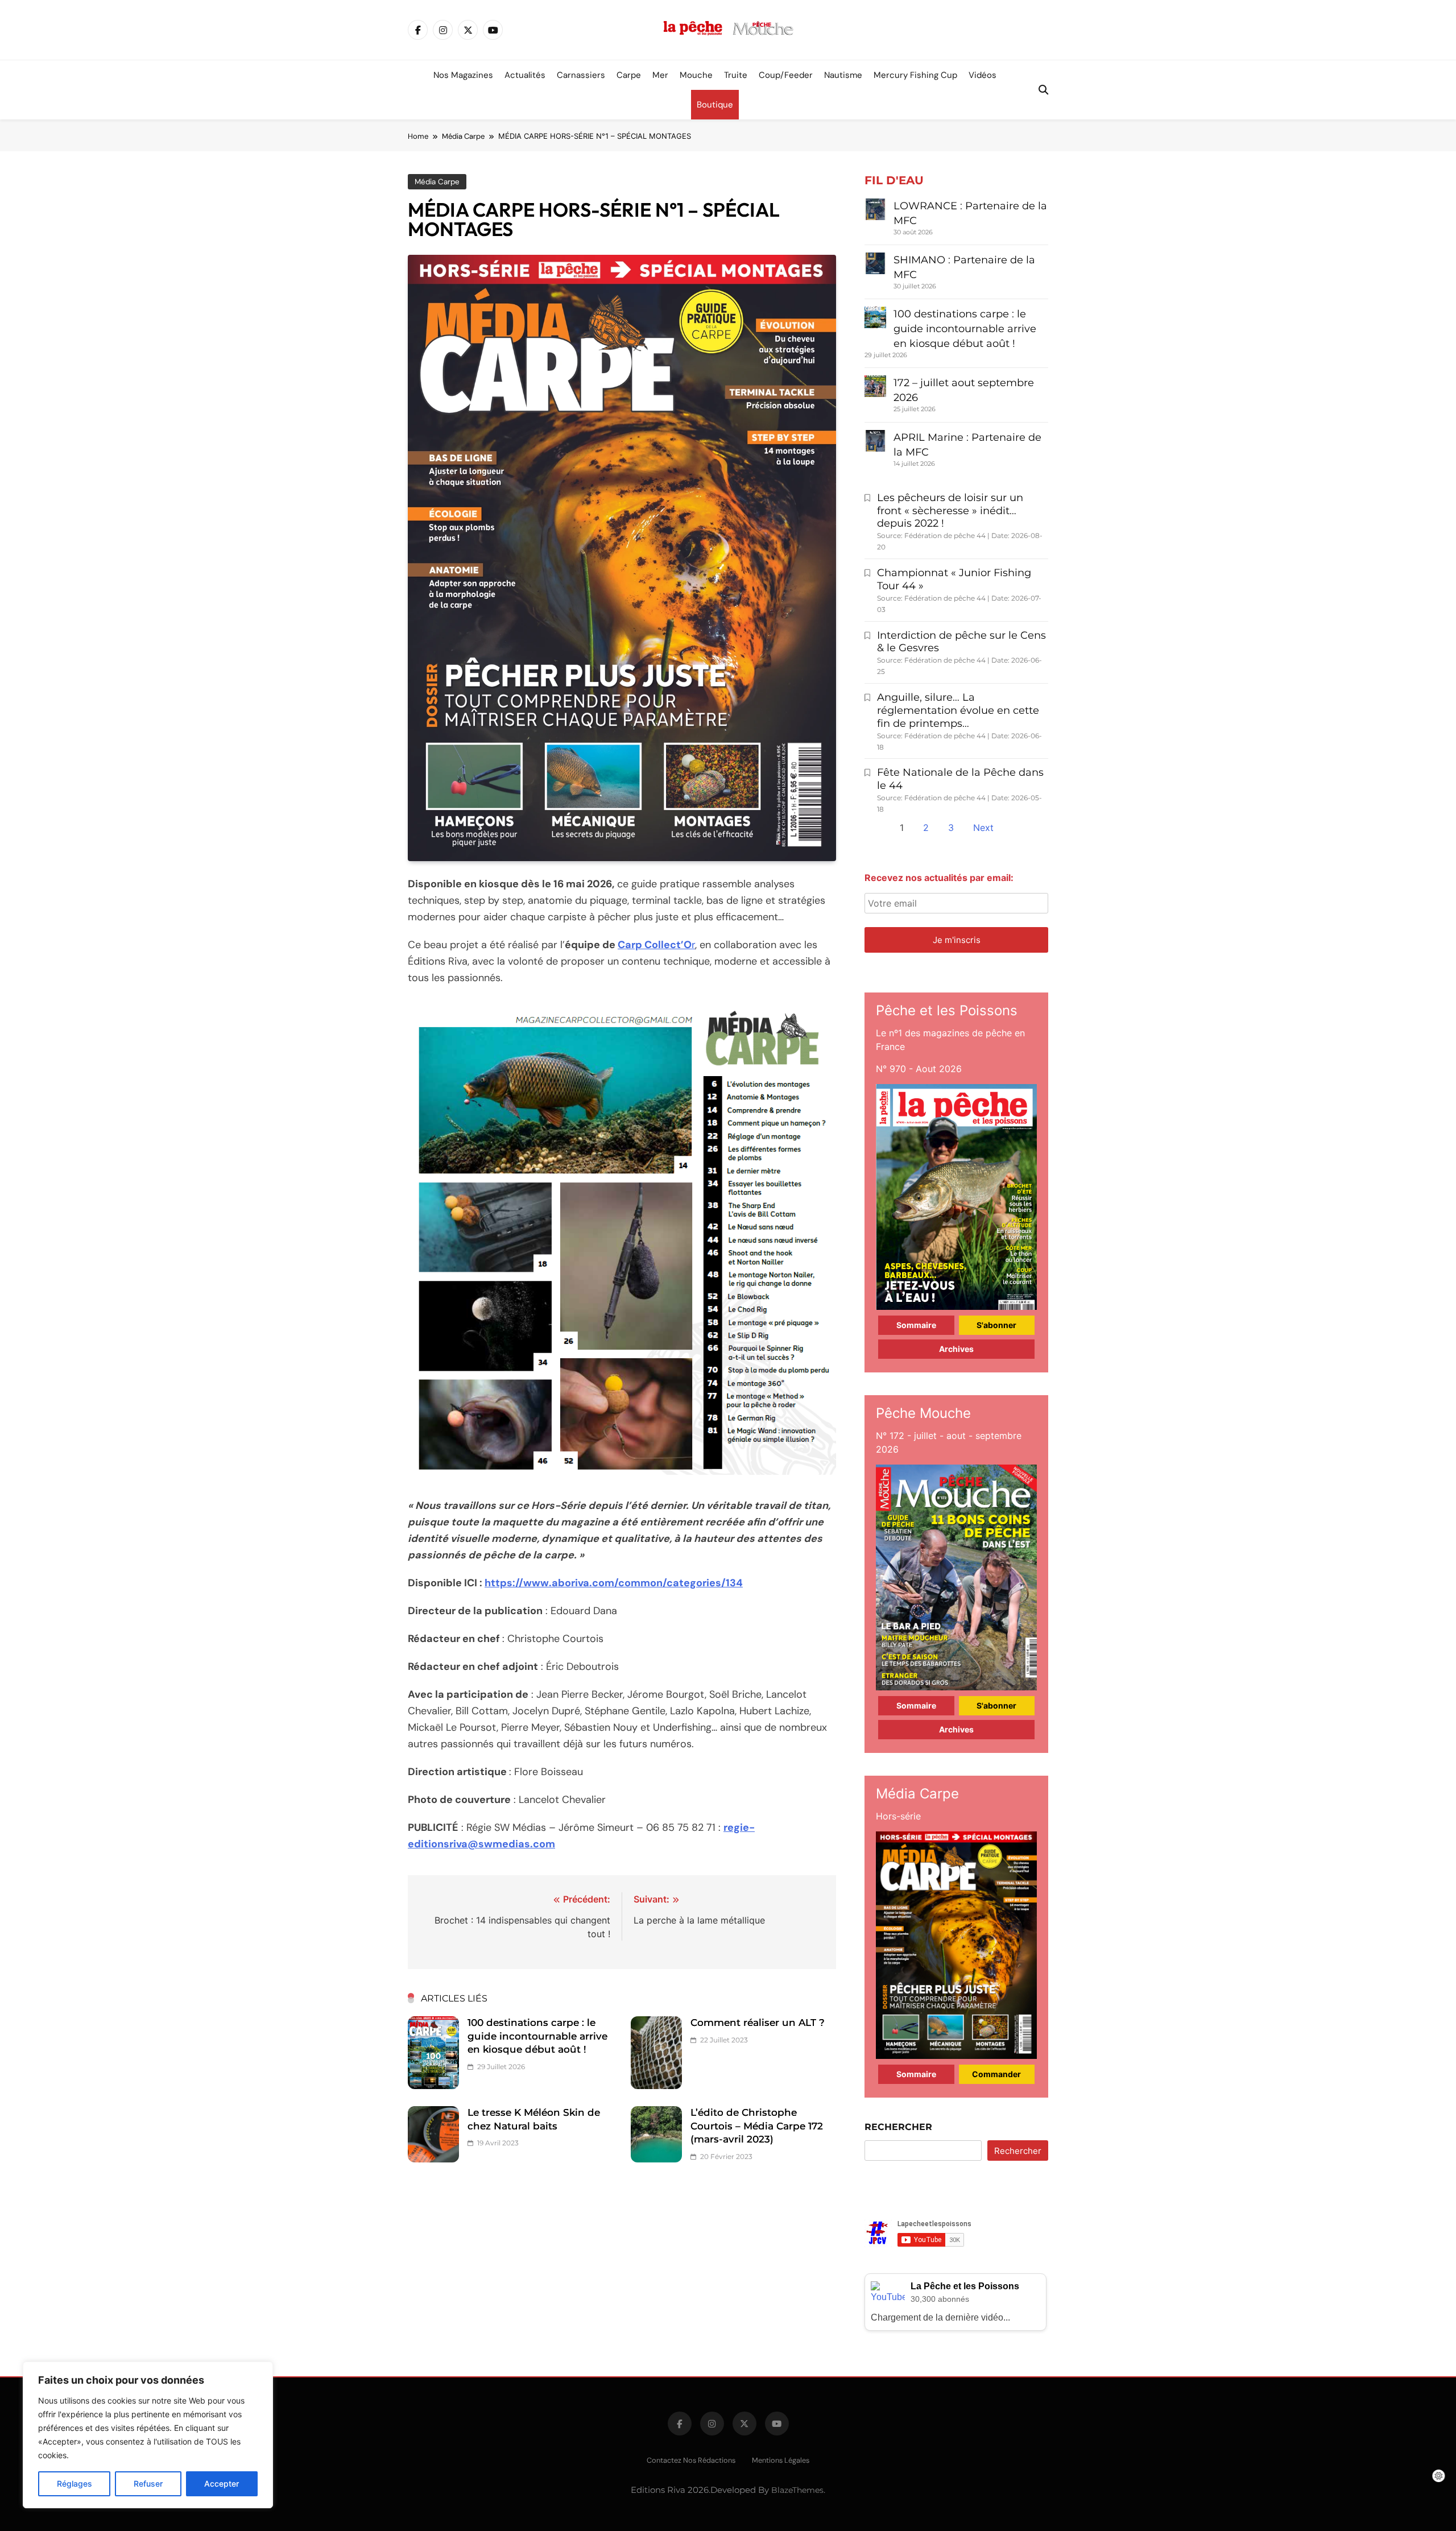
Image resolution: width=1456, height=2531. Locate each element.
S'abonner (996, 1325)
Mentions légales (781, 2460)
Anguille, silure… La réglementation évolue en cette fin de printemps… (958, 710)
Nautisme (843, 75)
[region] (148, 2435)
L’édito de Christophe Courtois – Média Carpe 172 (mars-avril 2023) (757, 2126)
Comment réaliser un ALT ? (758, 2023)
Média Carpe (437, 182)
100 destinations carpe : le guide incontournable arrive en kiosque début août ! (537, 2036)
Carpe (629, 75)
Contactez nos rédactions (691, 2460)
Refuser (148, 2484)
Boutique (715, 105)
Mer (660, 75)
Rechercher (898, 2127)
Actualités (525, 75)
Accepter (222, 2484)
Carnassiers (581, 75)
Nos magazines (463, 75)
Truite (736, 75)
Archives (956, 1349)
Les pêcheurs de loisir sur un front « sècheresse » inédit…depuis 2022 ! (950, 511)
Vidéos (983, 75)
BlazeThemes (797, 2490)
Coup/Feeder (786, 75)
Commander (996, 2074)
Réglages (75, 2484)
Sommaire (916, 1325)
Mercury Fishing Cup (915, 75)
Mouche (696, 75)
